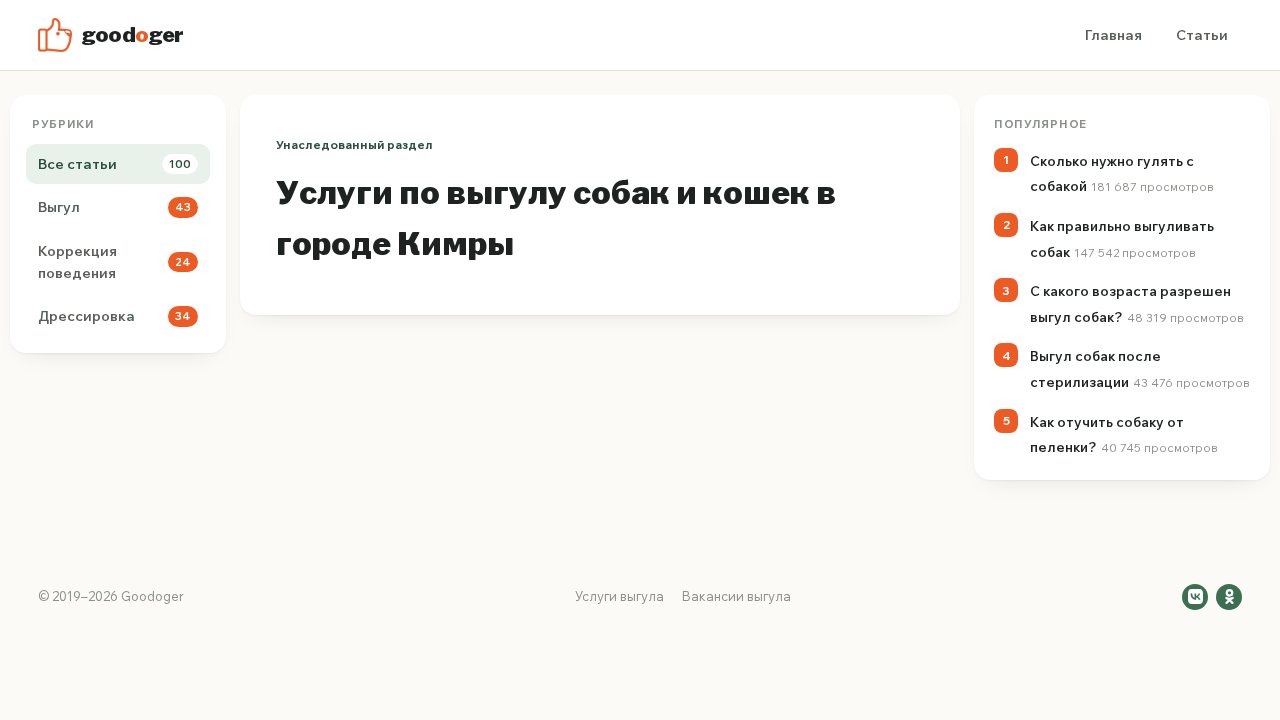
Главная (1113, 35)
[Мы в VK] (1195, 597)
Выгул (114, 207)
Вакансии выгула (736, 596)
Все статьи (114, 164)
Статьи (1202, 35)
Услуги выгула (619, 596)
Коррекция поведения (114, 262)
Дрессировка (114, 316)
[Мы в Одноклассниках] (1229, 597)
